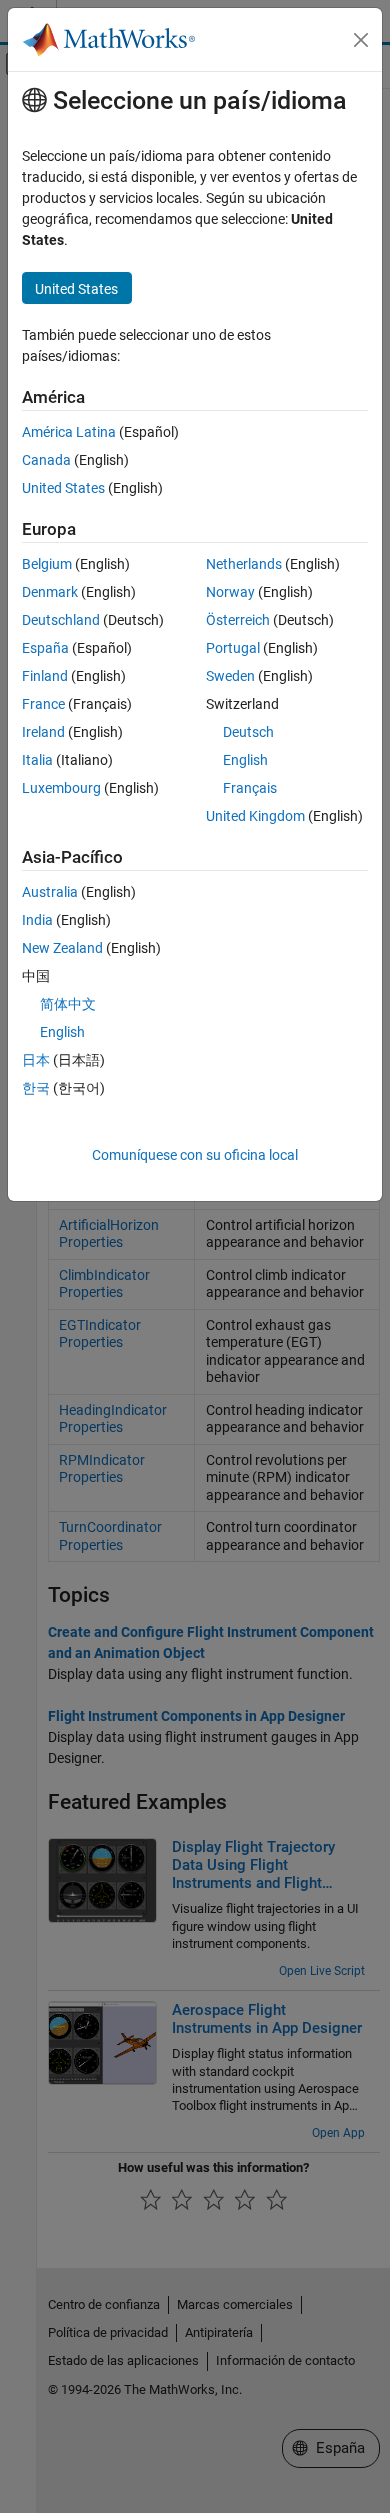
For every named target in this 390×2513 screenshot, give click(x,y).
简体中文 (68, 1004)
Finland (45, 676)
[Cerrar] (361, 40)
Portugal (233, 648)
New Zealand (62, 948)
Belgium (47, 564)
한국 (36, 1088)
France (43, 704)
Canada (46, 460)
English (245, 760)
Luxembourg (61, 788)
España (45, 648)
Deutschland (61, 620)
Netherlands (244, 564)
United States (63, 488)
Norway (230, 592)
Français (250, 788)
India (37, 920)
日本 (36, 1060)
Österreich (238, 620)
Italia (37, 760)
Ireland (43, 732)
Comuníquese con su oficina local (195, 1155)
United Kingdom (255, 816)
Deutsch (248, 732)
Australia (50, 892)
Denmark (50, 592)
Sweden (230, 676)
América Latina (69, 432)
